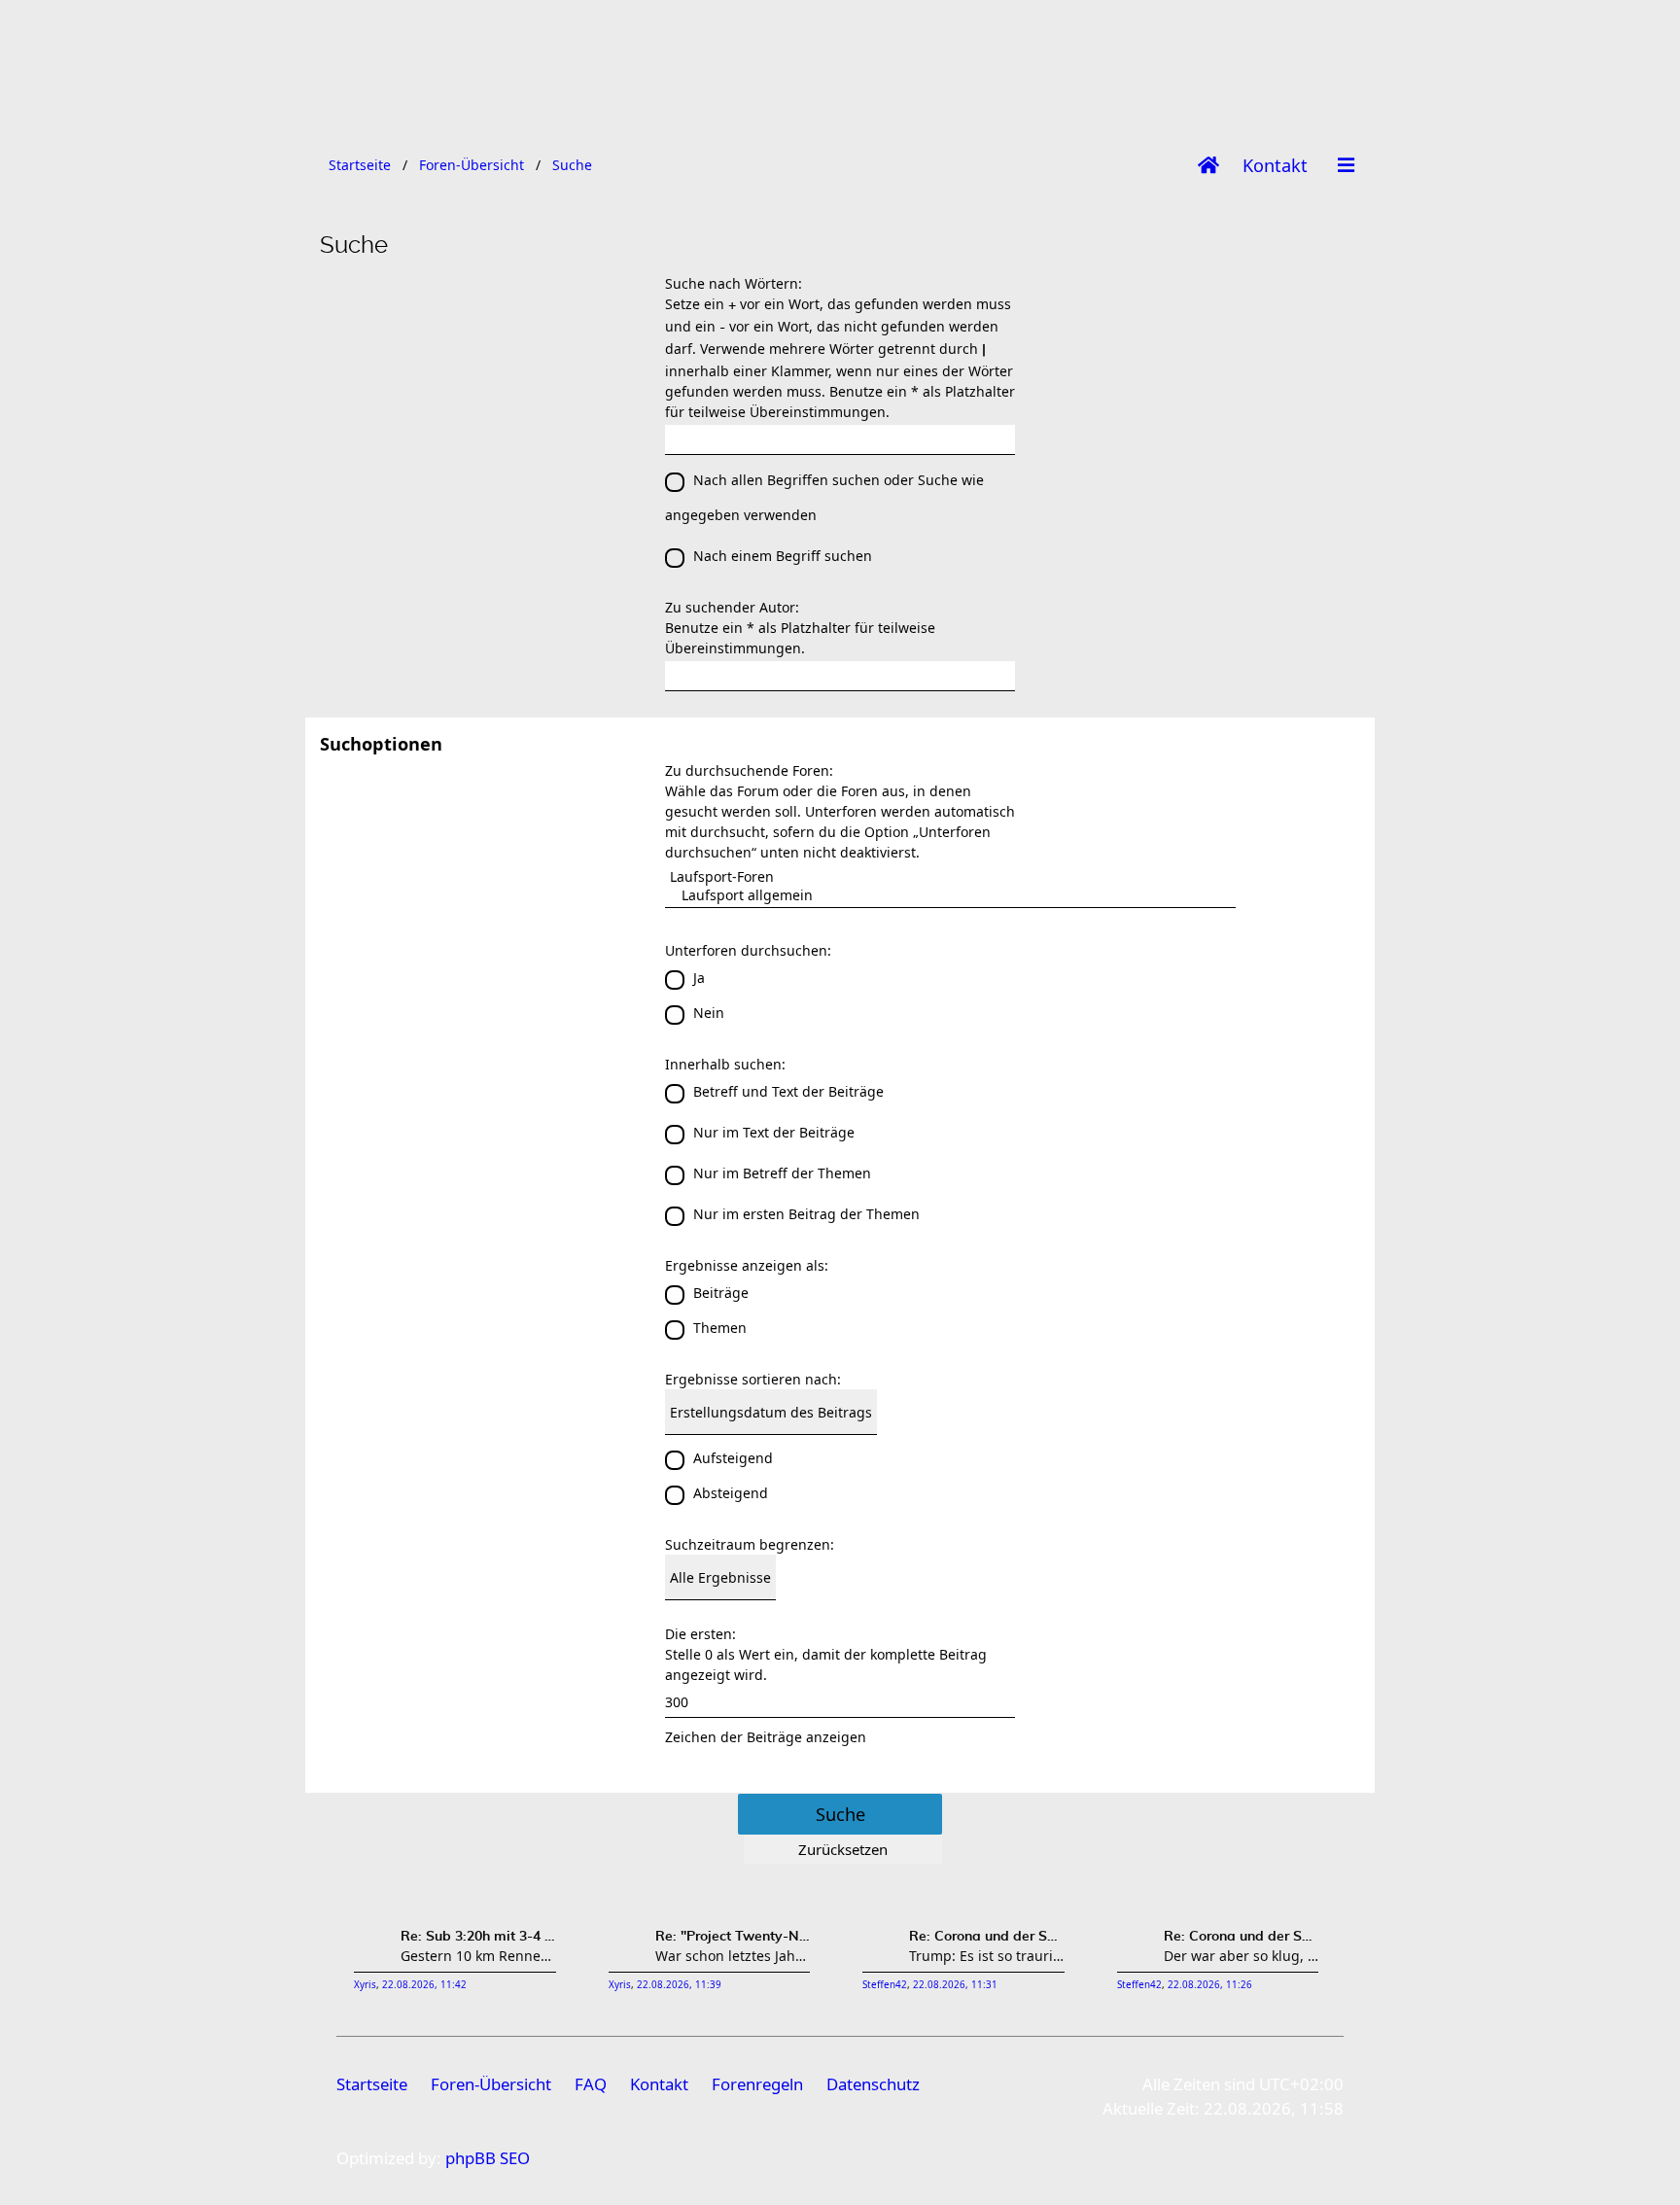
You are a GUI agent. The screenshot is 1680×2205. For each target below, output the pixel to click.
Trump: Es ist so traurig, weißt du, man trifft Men (987, 1956)
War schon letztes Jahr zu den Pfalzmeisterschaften (733, 1956)
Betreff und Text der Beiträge (788, 1091)
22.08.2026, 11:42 (424, 1985)
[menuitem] (1275, 165)
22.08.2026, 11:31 (955, 1985)
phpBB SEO (488, 2158)
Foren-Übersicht (491, 2084)
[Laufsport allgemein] (950, 895)
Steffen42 (885, 1985)
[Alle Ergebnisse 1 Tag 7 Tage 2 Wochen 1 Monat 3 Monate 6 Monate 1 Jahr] (840, 1577)
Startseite (372, 2084)
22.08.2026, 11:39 (679, 1985)
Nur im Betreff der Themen (782, 1173)
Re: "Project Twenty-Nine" (733, 1937)
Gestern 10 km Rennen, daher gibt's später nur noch (478, 1956)
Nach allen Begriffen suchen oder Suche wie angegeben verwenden (824, 497)
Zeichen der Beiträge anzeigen (766, 1737)
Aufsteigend (733, 1458)
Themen (720, 1328)
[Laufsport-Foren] (950, 876)
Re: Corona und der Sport (987, 1937)
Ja (699, 978)
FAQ (591, 2084)
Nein (709, 1013)
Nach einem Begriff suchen (783, 556)
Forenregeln (757, 2084)
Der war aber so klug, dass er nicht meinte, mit (1242, 1956)
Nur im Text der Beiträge (774, 1132)
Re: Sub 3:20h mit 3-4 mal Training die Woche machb (478, 1937)
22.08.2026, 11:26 (1210, 1985)
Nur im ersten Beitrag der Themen (806, 1214)
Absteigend (731, 1493)
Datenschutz (873, 2084)
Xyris (365, 1985)
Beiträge (721, 1293)
